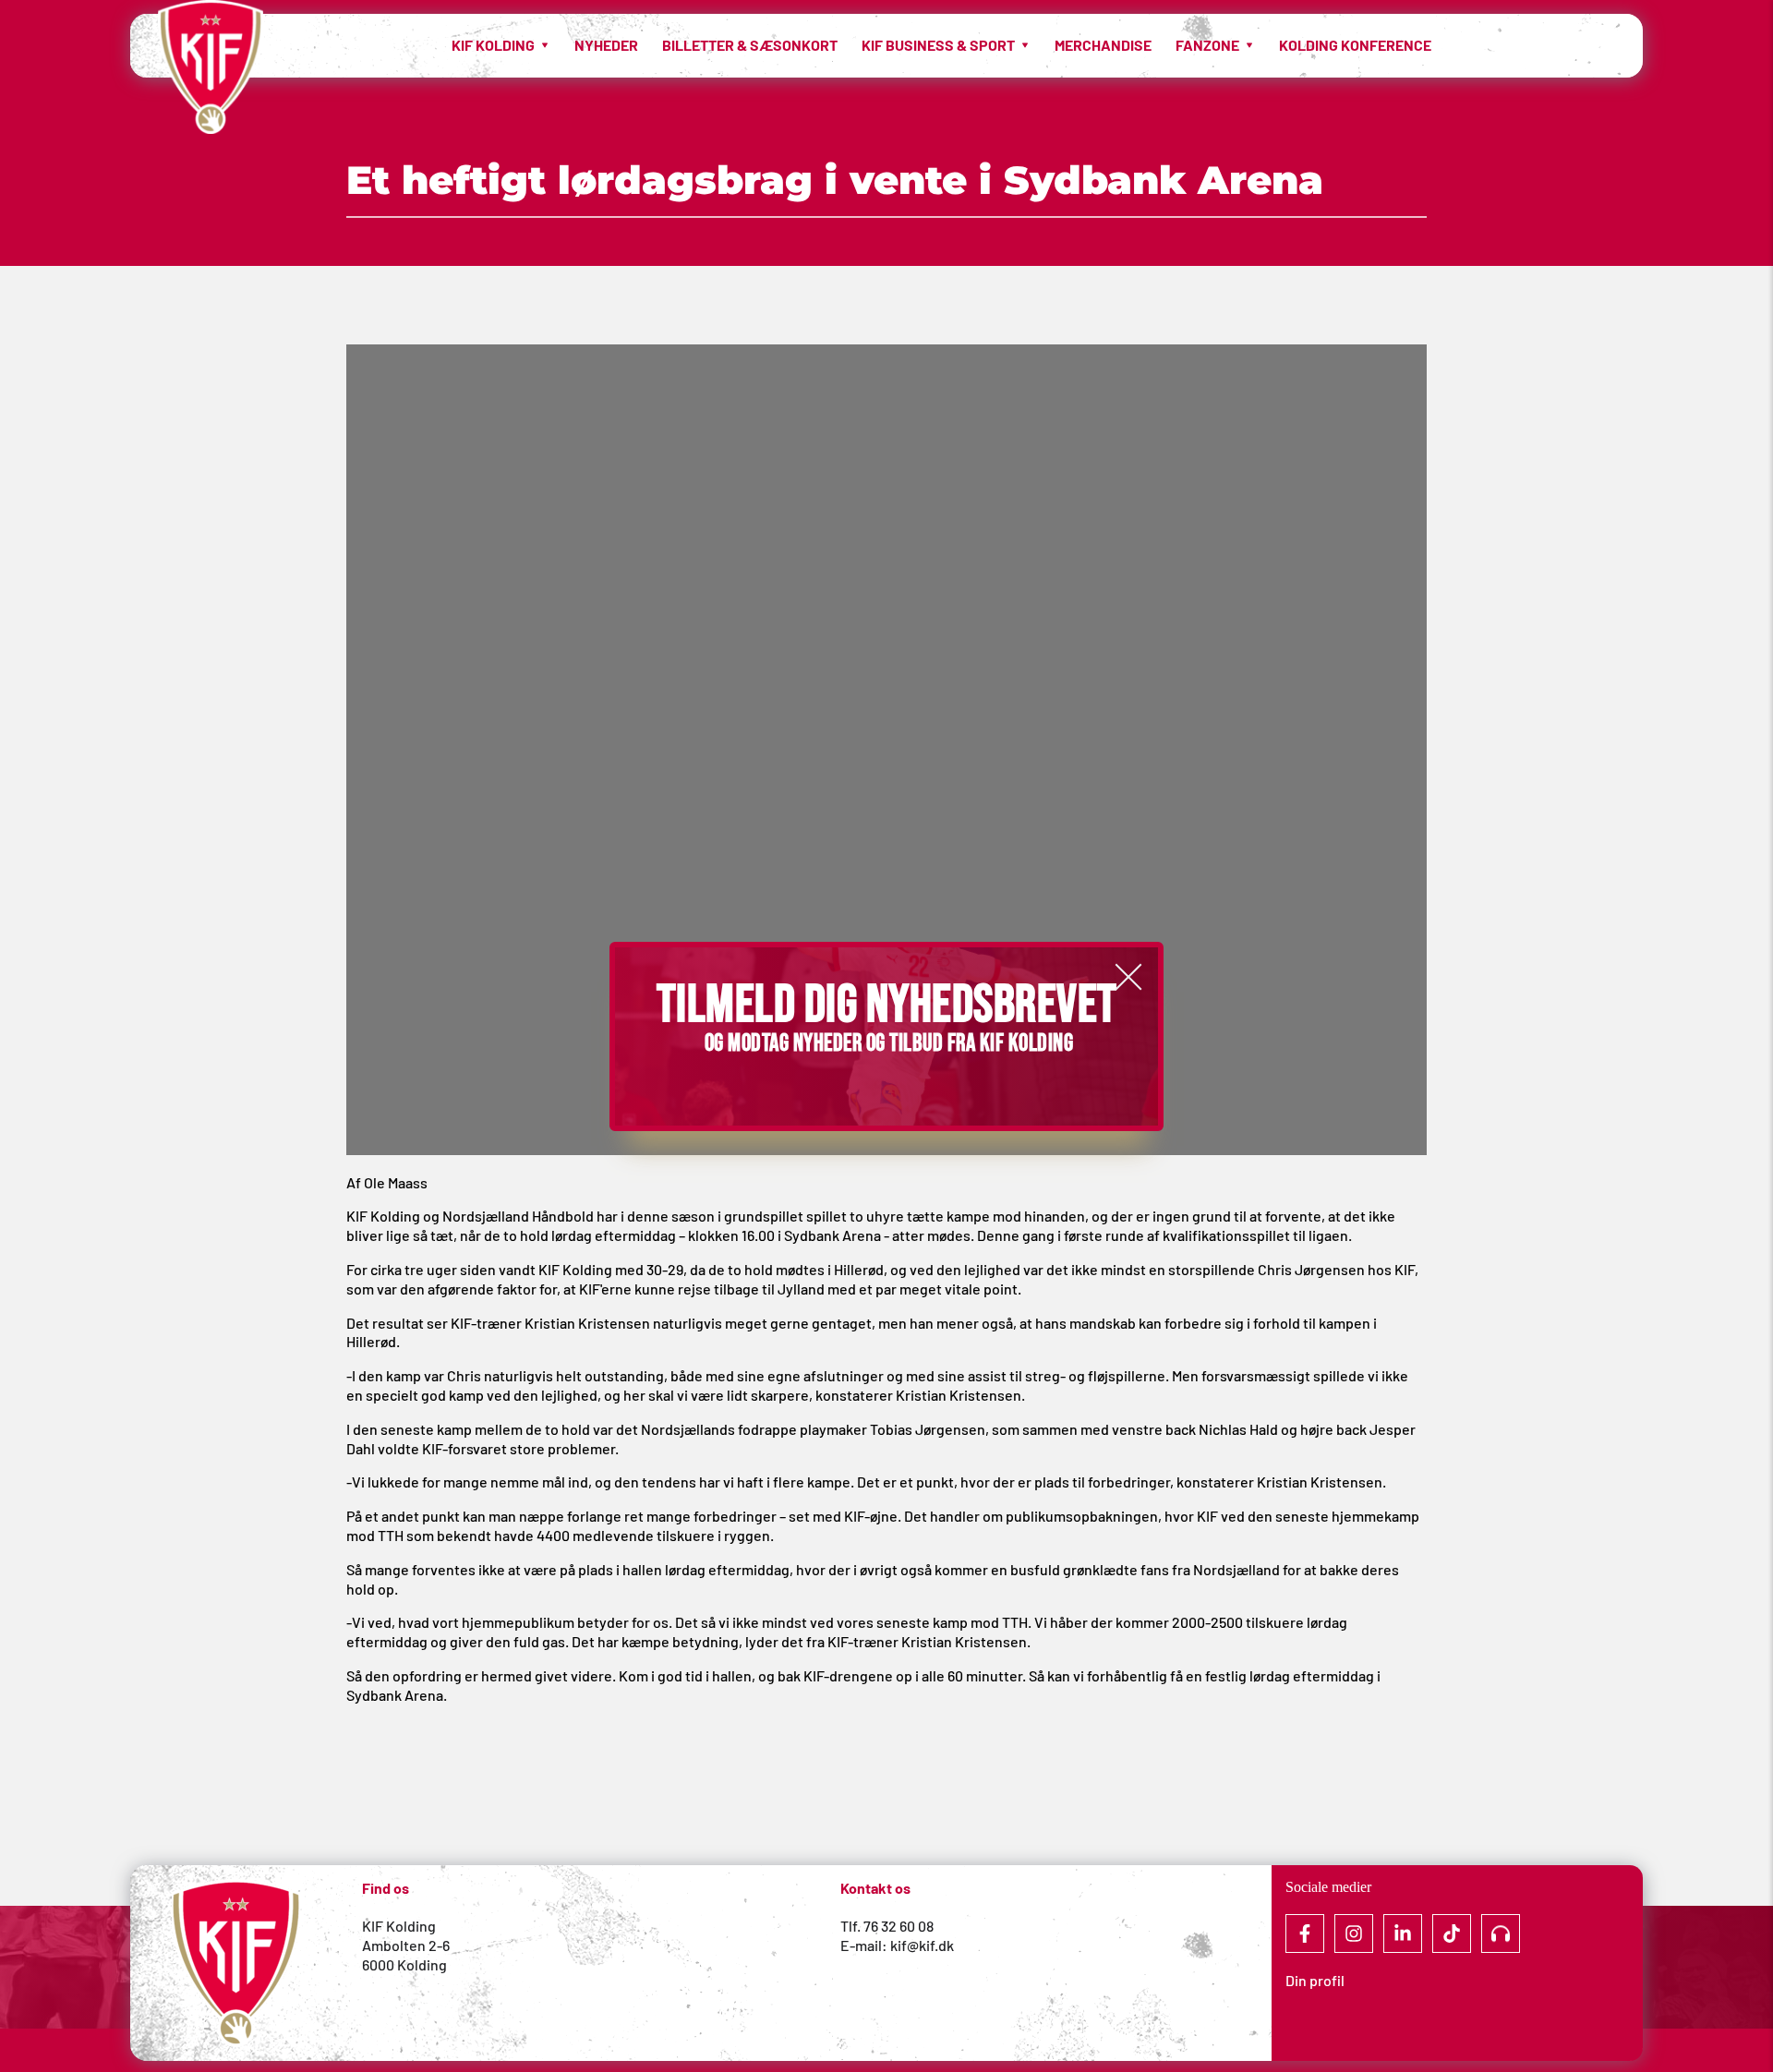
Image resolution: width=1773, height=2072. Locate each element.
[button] (1128, 977)
